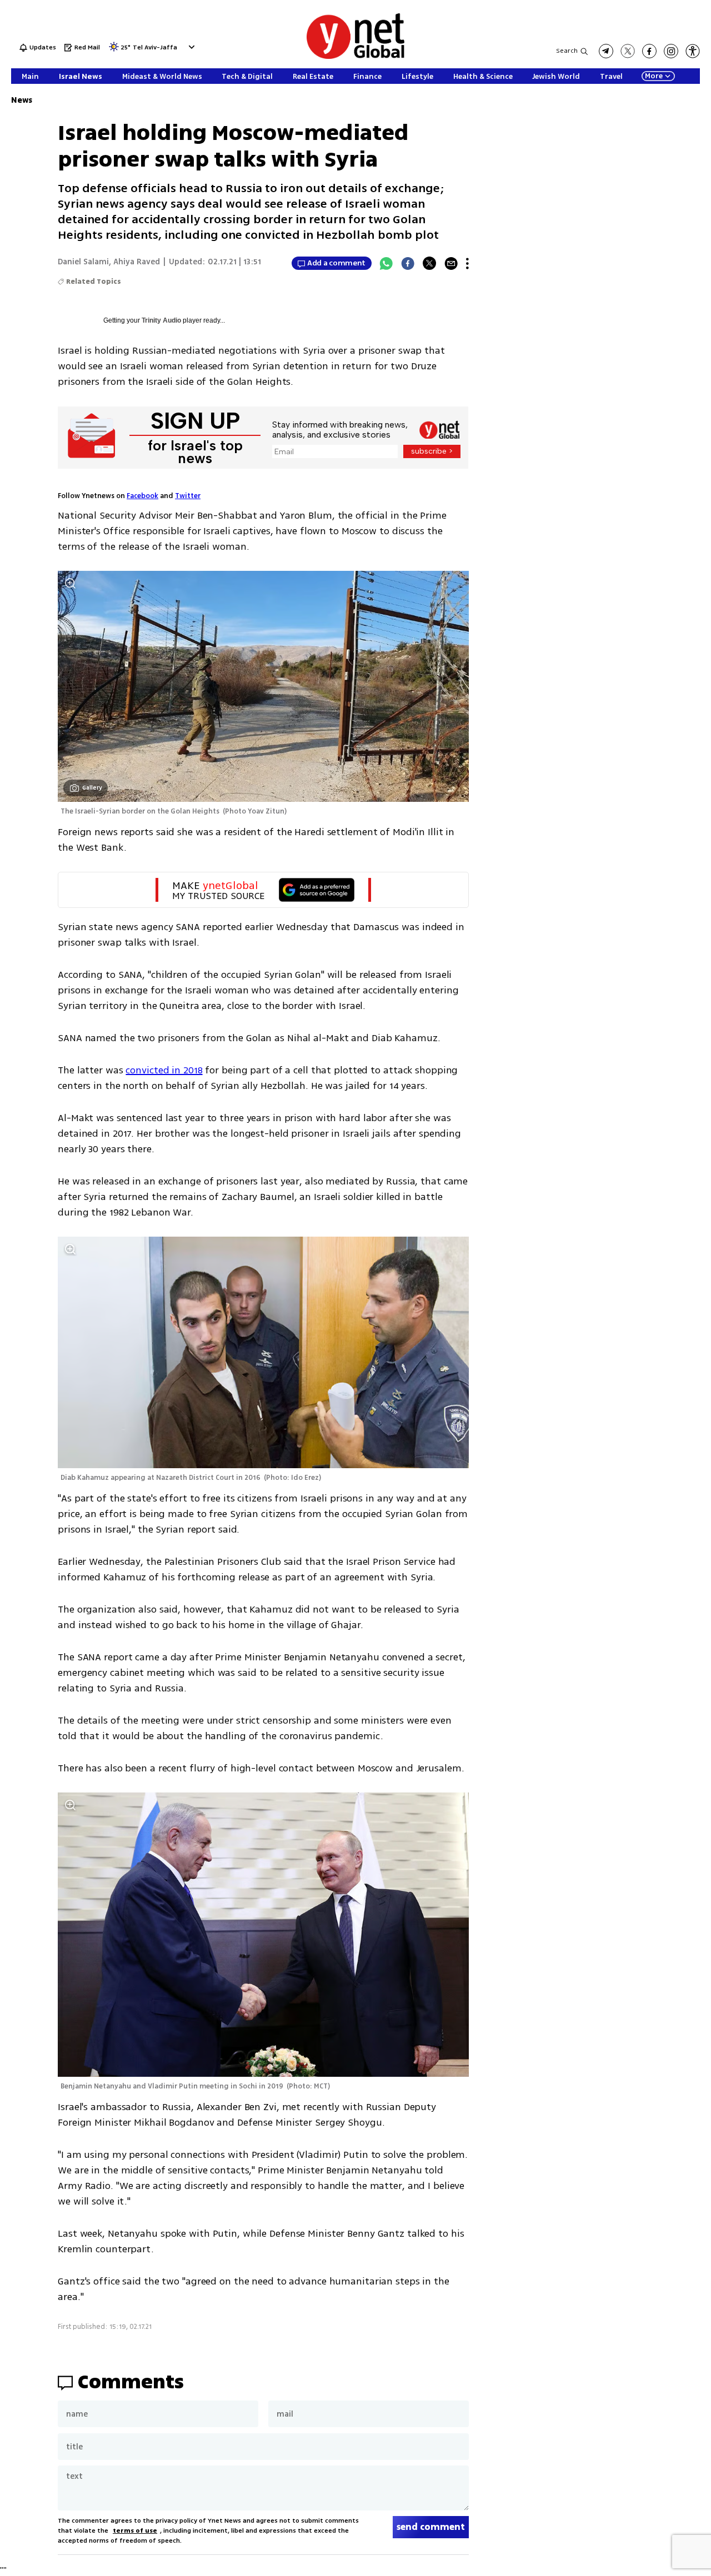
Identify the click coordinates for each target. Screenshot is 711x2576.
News (22, 100)
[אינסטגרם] (671, 51)
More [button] (654, 76)
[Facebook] (408, 263)
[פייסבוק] (649, 51)
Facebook (142, 496)
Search (567, 51)
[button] (190, 47)
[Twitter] (429, 263)
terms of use (135, 2531)
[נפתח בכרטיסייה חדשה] (606, 51)
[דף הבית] (355, 57)
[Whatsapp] (386, 263)
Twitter (188, 496)
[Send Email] (451, 263)
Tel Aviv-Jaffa (155, 48)
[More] (467, 263)
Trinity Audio (161, 320)
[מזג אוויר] (114, 50)
